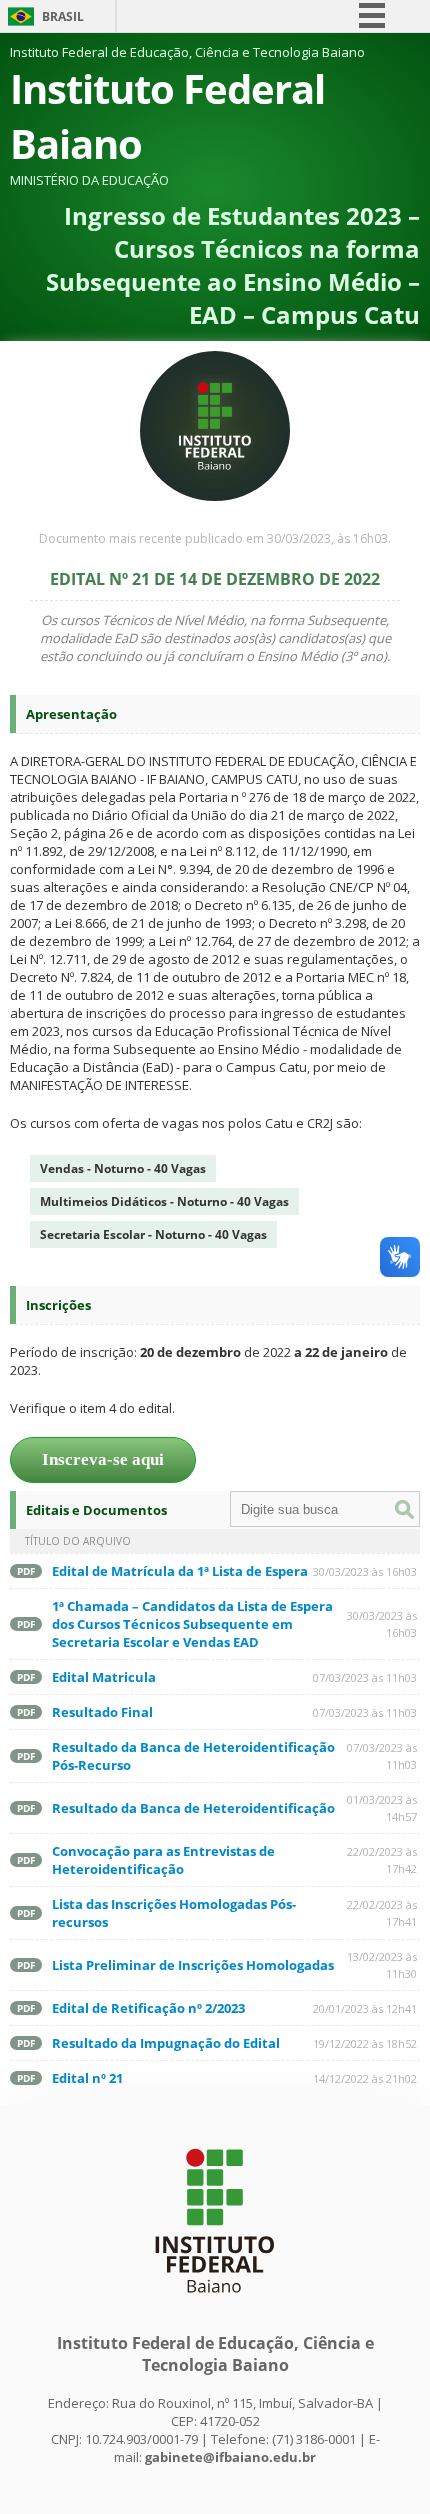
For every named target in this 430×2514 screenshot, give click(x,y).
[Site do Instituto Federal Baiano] (215, 2303)
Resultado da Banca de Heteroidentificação (193, 1808)
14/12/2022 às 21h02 (365, 2078)
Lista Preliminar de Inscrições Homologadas (193, 1965)
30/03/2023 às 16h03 (365, 1571)
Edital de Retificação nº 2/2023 (148, 2008)
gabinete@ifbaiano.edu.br (230, 2457)
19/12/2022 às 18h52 (365, 2043)
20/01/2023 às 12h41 (365, 2008)
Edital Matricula (104, 1677)
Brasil (63, 16)
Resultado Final (102, 1712)
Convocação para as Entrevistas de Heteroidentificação (163, 1860)
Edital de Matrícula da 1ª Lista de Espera (180, 1571)
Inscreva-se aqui (103, 1459)
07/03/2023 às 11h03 (365, 1677)
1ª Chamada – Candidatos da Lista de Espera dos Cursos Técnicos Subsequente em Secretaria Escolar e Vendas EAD (192, 1624)
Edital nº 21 (87, 2078)
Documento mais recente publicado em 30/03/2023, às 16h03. (215, 538)
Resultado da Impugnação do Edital (166, 2043)
